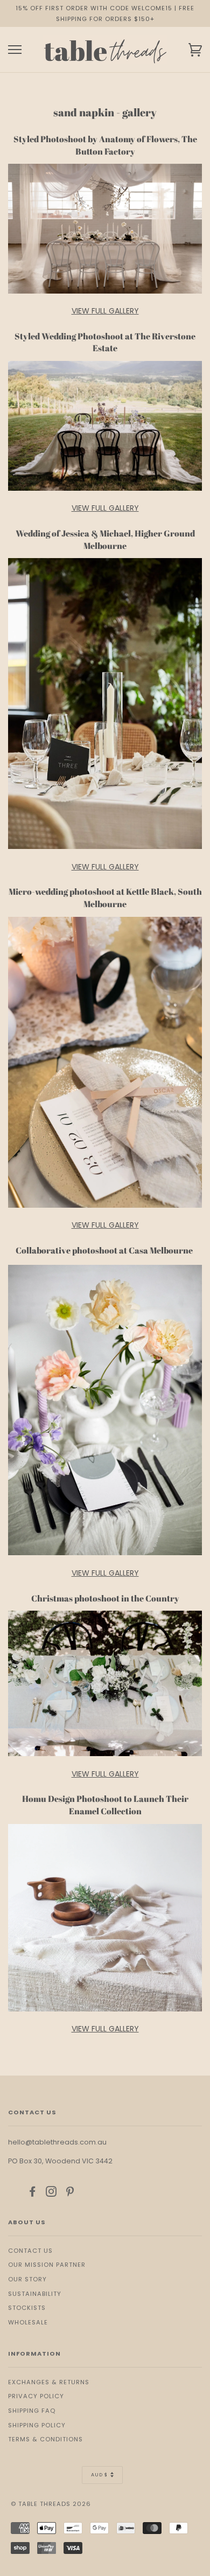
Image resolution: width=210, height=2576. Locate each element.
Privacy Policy (36, 2396)
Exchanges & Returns (49, 2382)
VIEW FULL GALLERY (105, 311)
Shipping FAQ (32, 2411)
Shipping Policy (37, 2425)
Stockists (27, 2308)
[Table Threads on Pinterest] (70, 2194)
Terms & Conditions (45, 2439)
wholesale (28, 2322)
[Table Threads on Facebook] (33, 2194)
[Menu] (15, 50)
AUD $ (99, 2475)
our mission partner (47, 2265)
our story (27, 2279)
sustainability (35, 2294)
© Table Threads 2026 (51, 2504)
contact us (30, 2251)
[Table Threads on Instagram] (51, 2194)
